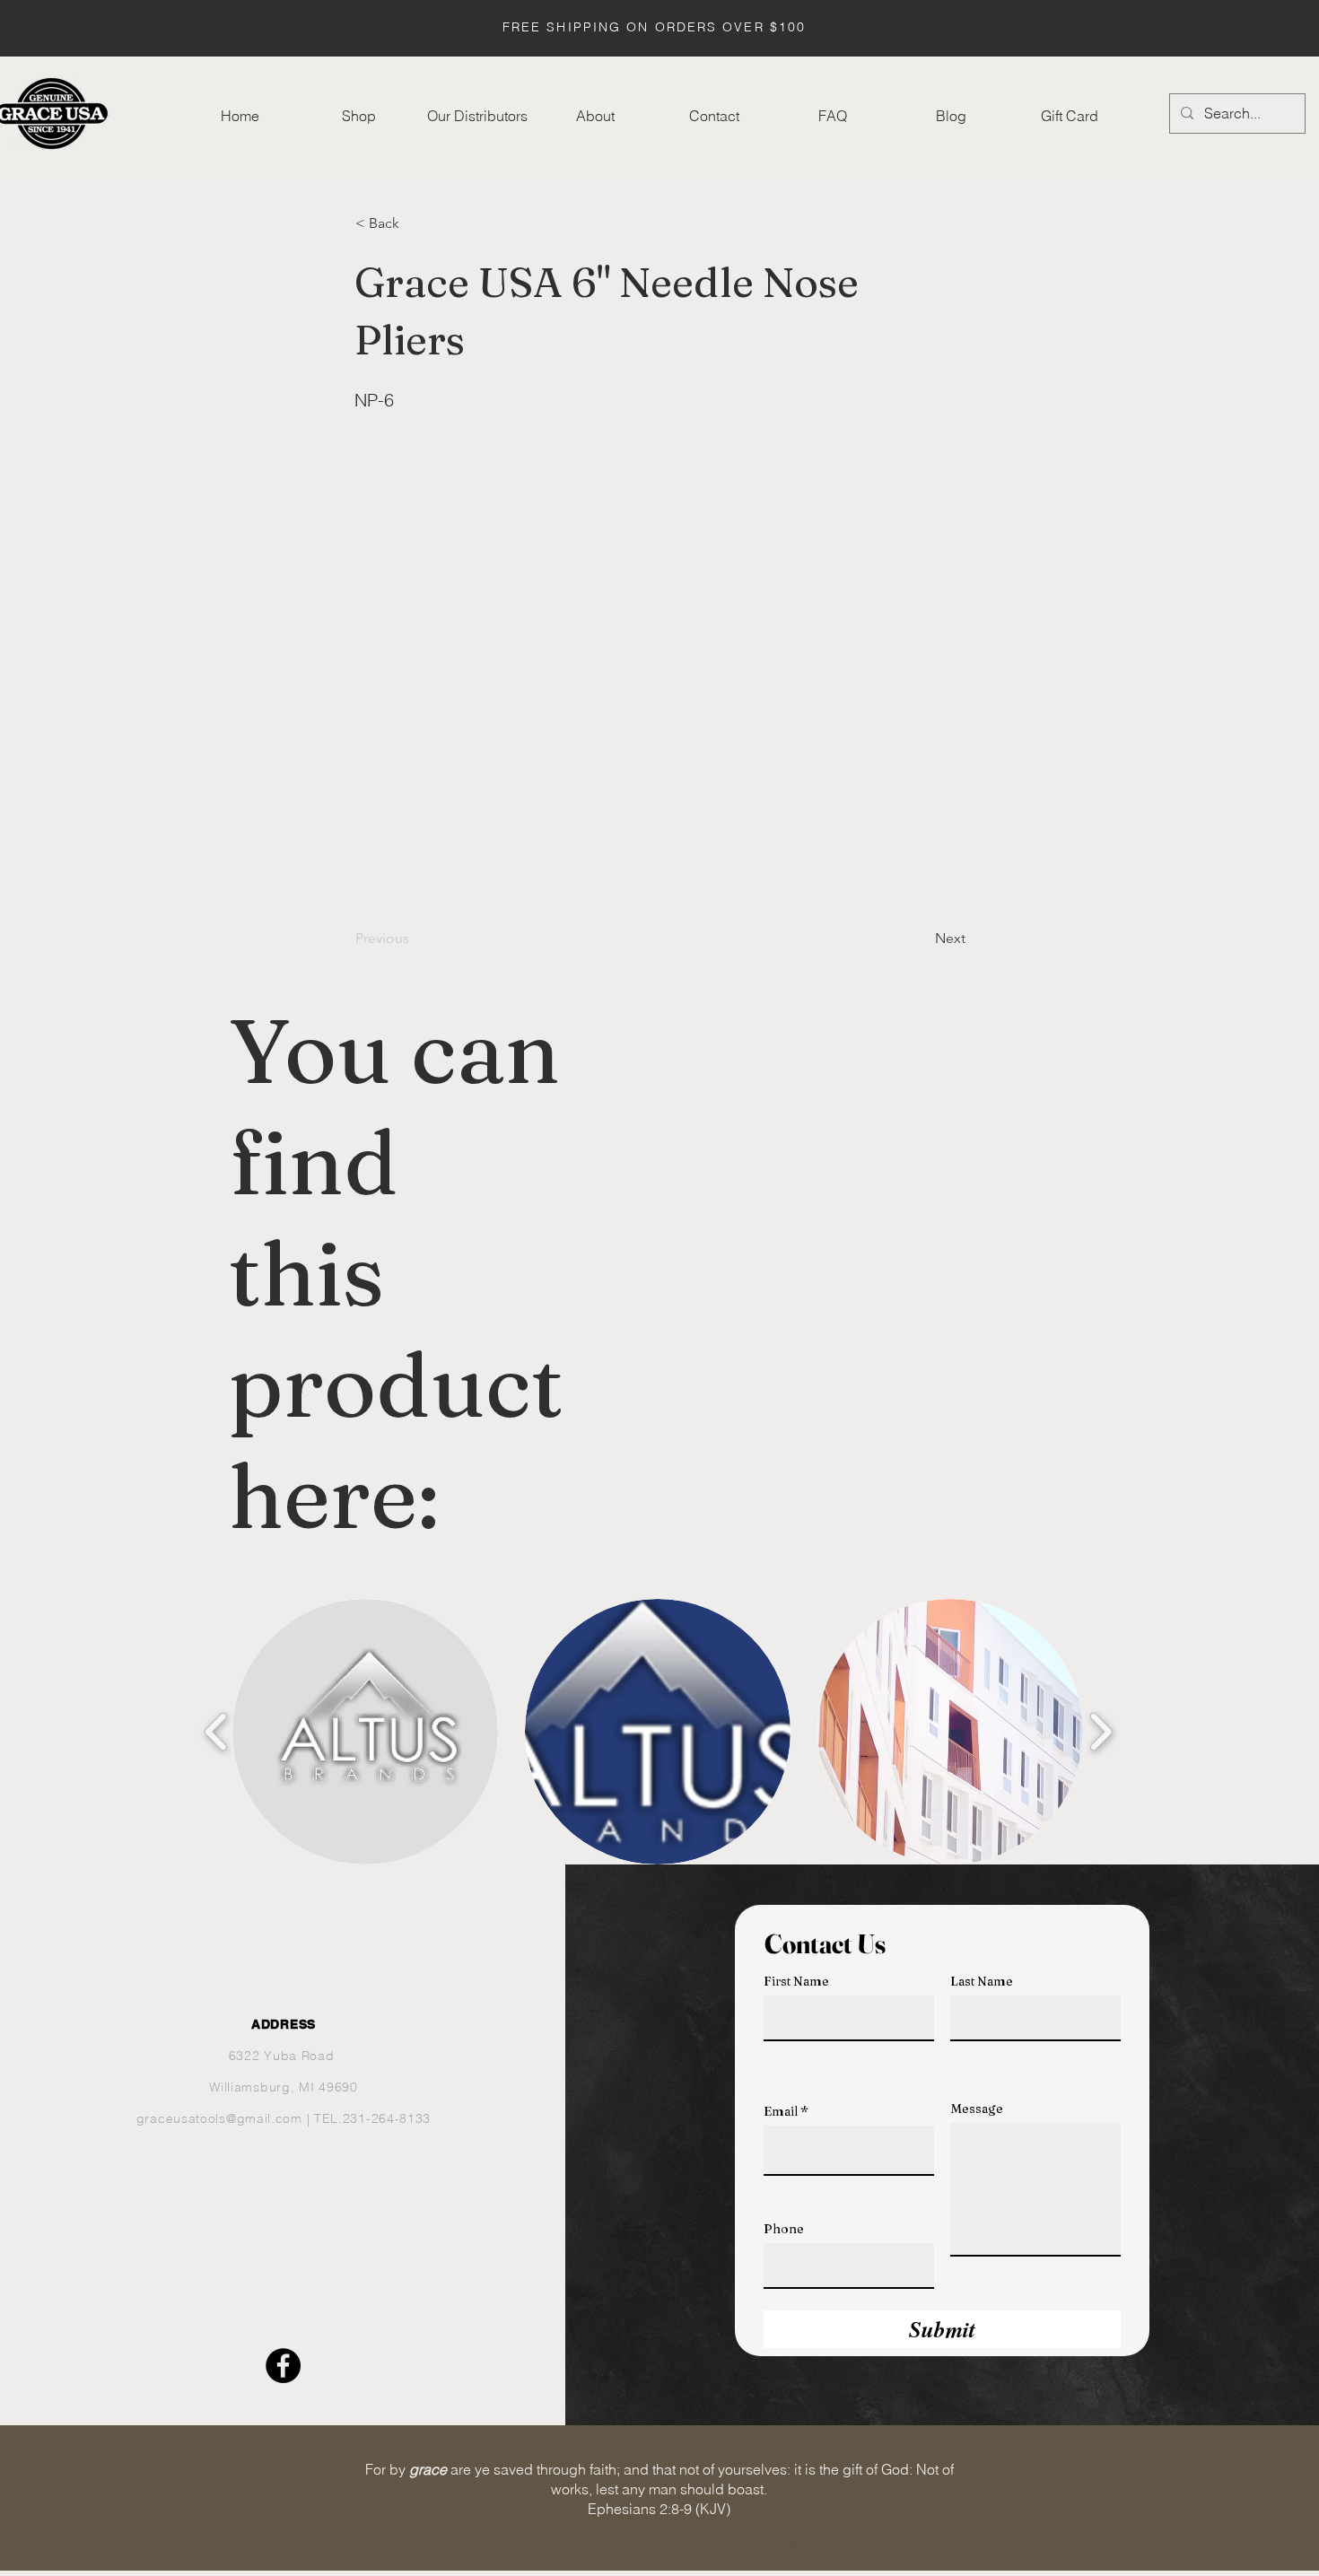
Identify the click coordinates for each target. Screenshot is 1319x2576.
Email (781, 2111)
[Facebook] (283, 2366)
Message (977, 2109)
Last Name (982, 1981)
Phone (784, 2229)
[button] (1227, 30)
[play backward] (217, 1732)
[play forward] (1101, 1732)
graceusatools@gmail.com (219, 2118)
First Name (796, 1981)
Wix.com (816, 2546)
